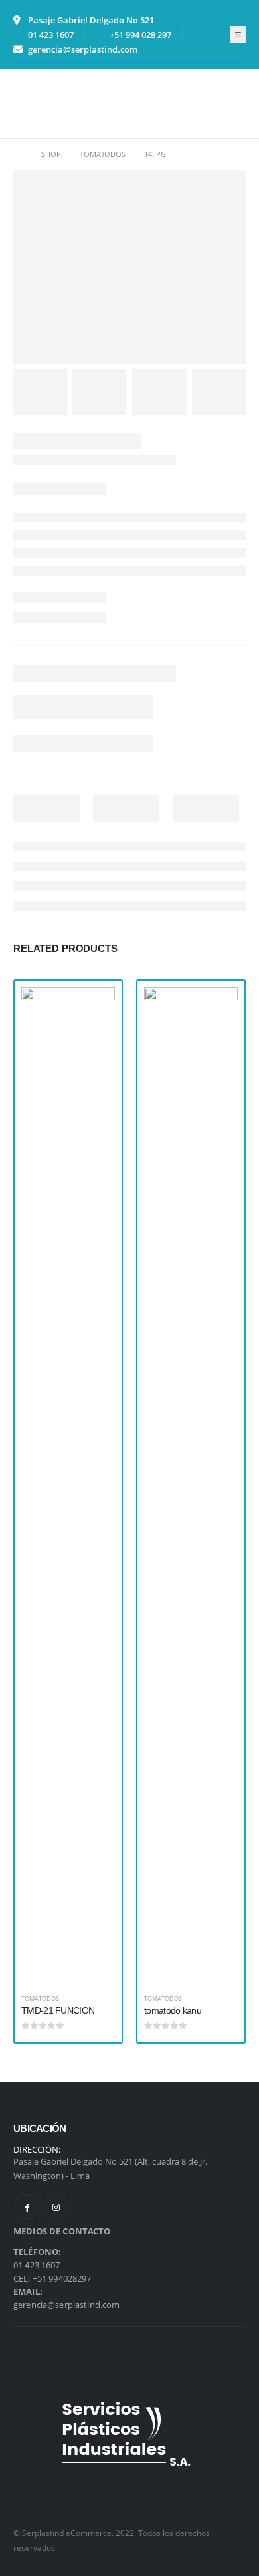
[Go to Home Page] (18, 154)
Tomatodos (40, 1999)
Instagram (56, 2207)
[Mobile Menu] (24, 104)
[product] (68, 1486)
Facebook (27, 2207)
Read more (93, 1009)
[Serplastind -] (61, 103)
